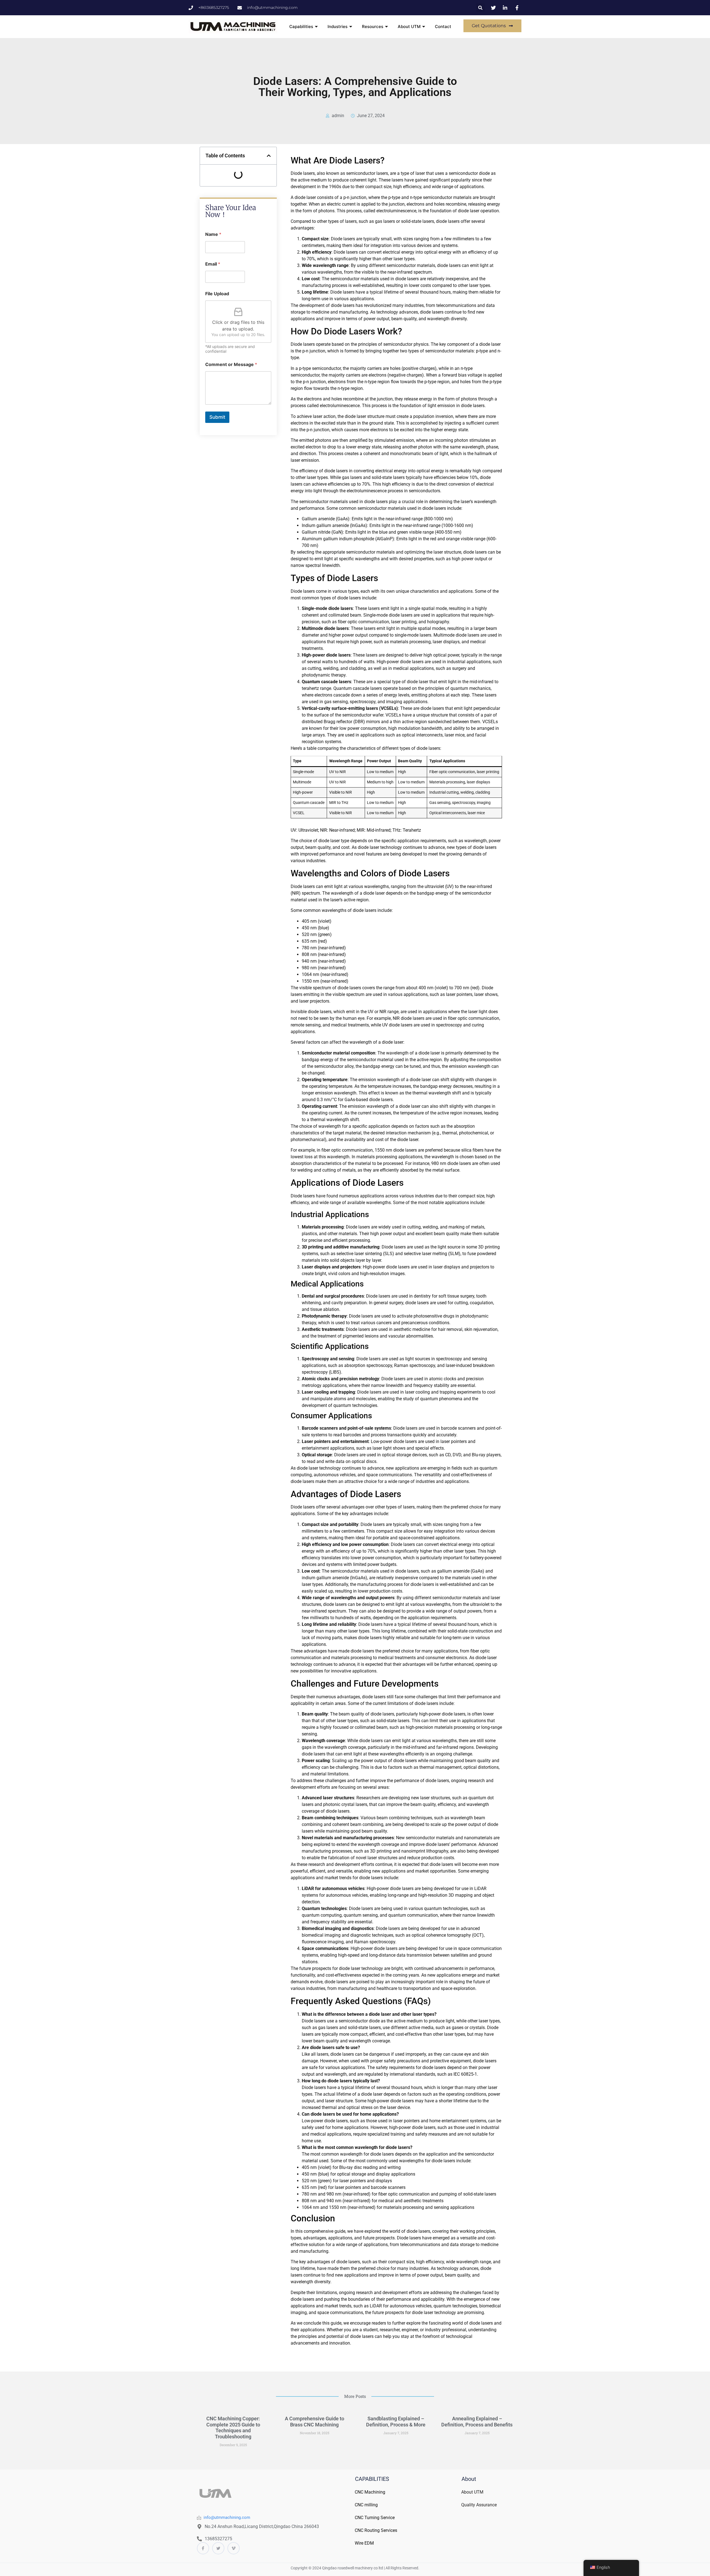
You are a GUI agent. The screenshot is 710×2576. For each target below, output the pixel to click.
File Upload (217, 294)
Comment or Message (231, 364)
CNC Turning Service (375, 2518)
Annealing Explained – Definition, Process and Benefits (477, 2422)
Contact (443, 27)
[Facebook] (203, 2548)
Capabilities (301, 27)
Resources (373, 27)
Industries (338, 27)
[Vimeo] (234, 2548)
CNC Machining (370, 2492)
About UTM (409, 27)
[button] (480, 8)
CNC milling (366, 2505)
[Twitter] (218, 2548)
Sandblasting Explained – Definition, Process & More (396, 2422)
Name (213, 234)
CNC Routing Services (376, 2530)
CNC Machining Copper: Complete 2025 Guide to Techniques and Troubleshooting (233, 2428)
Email (213, 264)
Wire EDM (364, 2543)
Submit (217, 417)
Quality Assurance (479, 2505)
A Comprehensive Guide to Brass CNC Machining (315, 2422)
